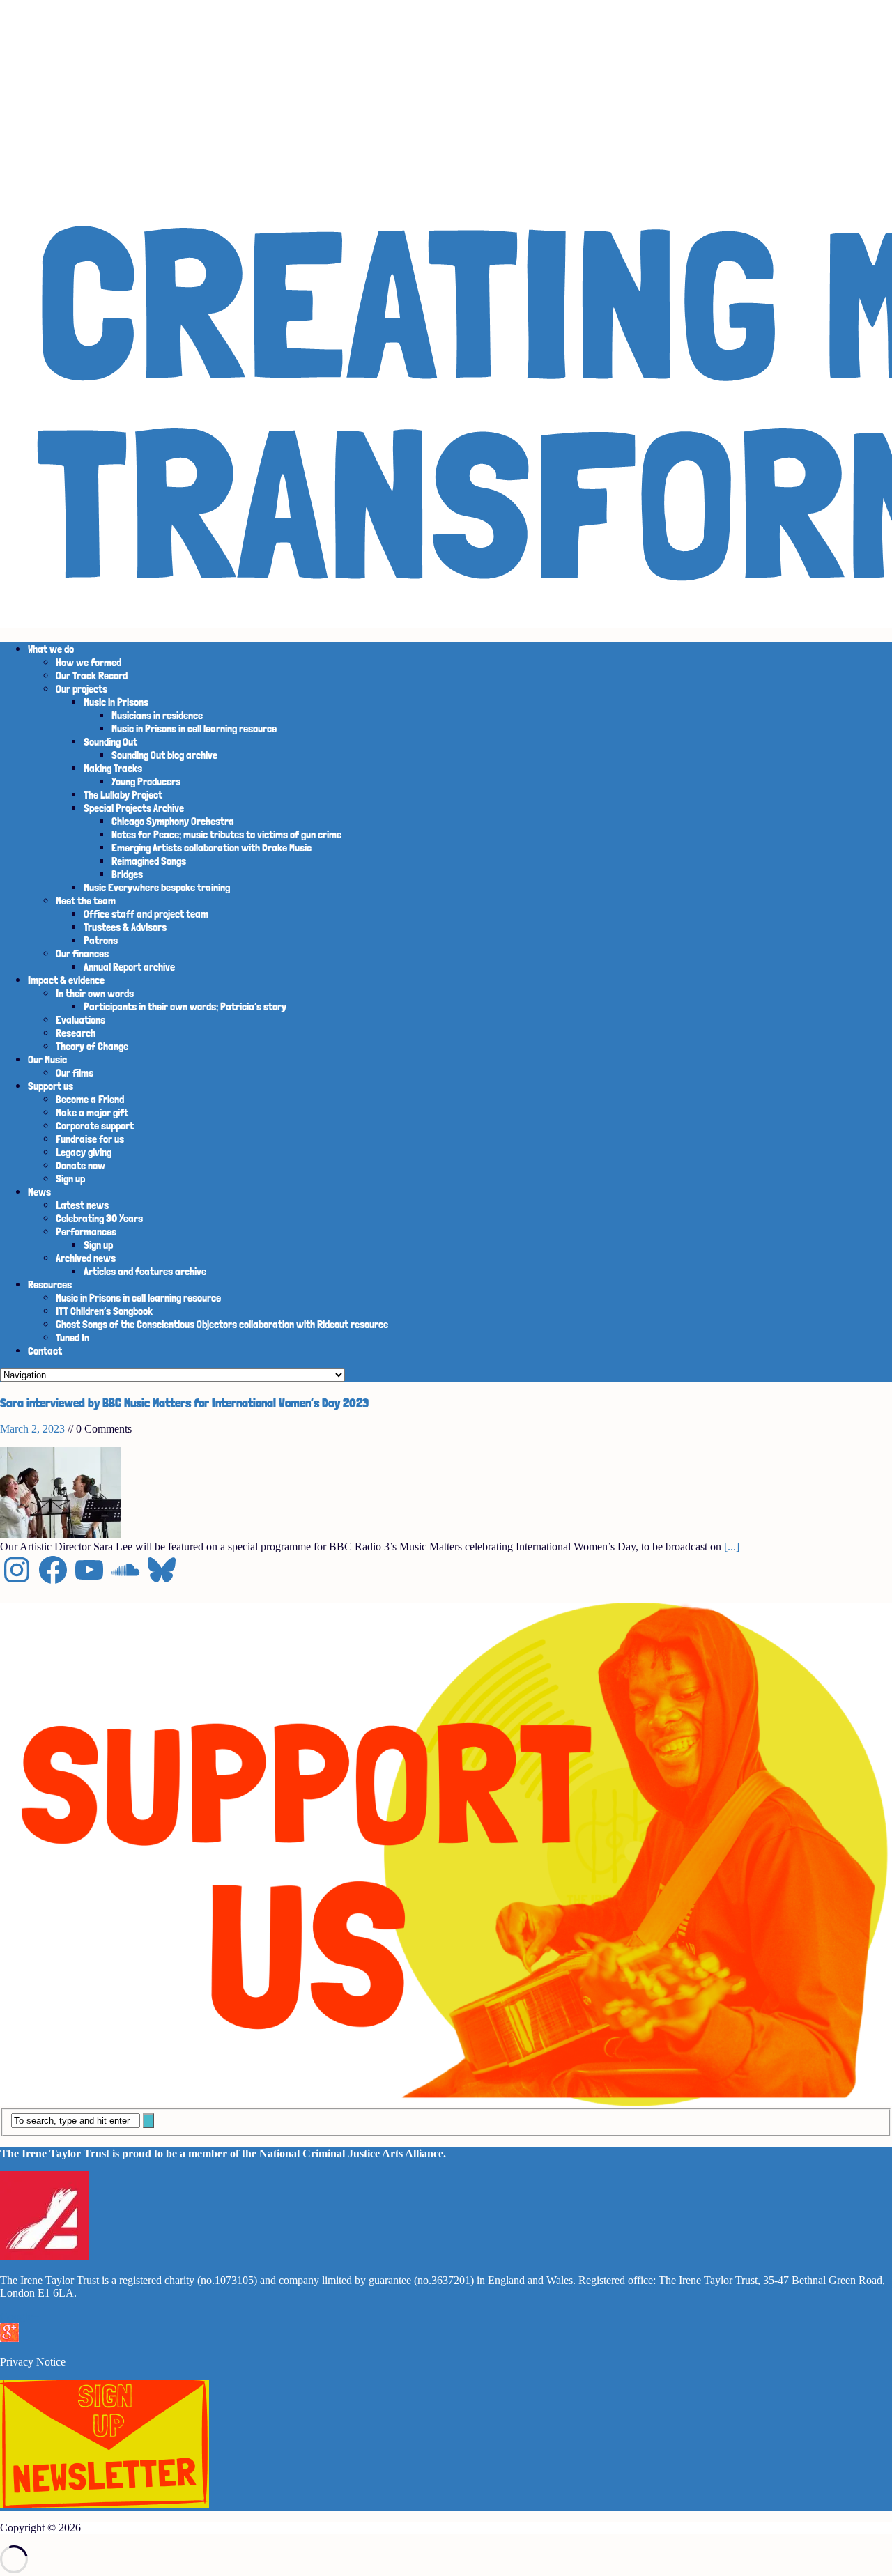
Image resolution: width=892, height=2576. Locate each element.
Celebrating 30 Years (99, 1218)
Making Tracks (113, 768)
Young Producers (146, 781)
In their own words (95, 993)
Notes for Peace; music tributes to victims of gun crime (226, 834)
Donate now (80, 1165)
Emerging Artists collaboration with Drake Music (212, 848)
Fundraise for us (90, 1139)
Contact (45, 1351)
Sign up (70, 1179)
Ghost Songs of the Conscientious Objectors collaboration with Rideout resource (222, 1324)
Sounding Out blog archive (164, 755)
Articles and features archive (145, 1271)
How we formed (89, 662)
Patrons (101, 940)
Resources (50, 1285)
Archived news (86, 1258)
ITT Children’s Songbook (104, 1311)
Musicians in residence (157, 715)
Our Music (47, 1059)
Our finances (82, 954)
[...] (732, 1547)
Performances (86, 1232)
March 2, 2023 (32, 1429)
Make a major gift (92, 1112)
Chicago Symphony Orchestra (173, 821)
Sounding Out (110, 742)
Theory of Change (92, 1046)
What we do (51, 649)
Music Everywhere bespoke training (157, 887)
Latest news (82, 1205)
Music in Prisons (116, 702)
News (39, 1192)
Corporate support (95, 1126)
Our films (75, 1073)
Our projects (82, 689)
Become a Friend (90, 1099)
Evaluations (80, 1020)
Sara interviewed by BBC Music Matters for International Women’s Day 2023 (184, 1403)
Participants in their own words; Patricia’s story (185, 1007)
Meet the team (86, 901)
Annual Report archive (129, 967)
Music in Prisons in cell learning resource (194, 728)
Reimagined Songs (149, 861)
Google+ (20, 2316)
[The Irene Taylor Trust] (446, 316)
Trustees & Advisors (125, 927)
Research (76, 1033)
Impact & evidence (66, 980)
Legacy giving (84, 1152)
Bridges (127, 874)
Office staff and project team (146, 914)
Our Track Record (92, 676)
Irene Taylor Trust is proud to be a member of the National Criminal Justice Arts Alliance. (232, 2153)
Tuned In (72, 1337)
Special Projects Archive (134, 808)
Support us (51, 1086)
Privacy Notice (33, 2362)
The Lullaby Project (123, 795)
